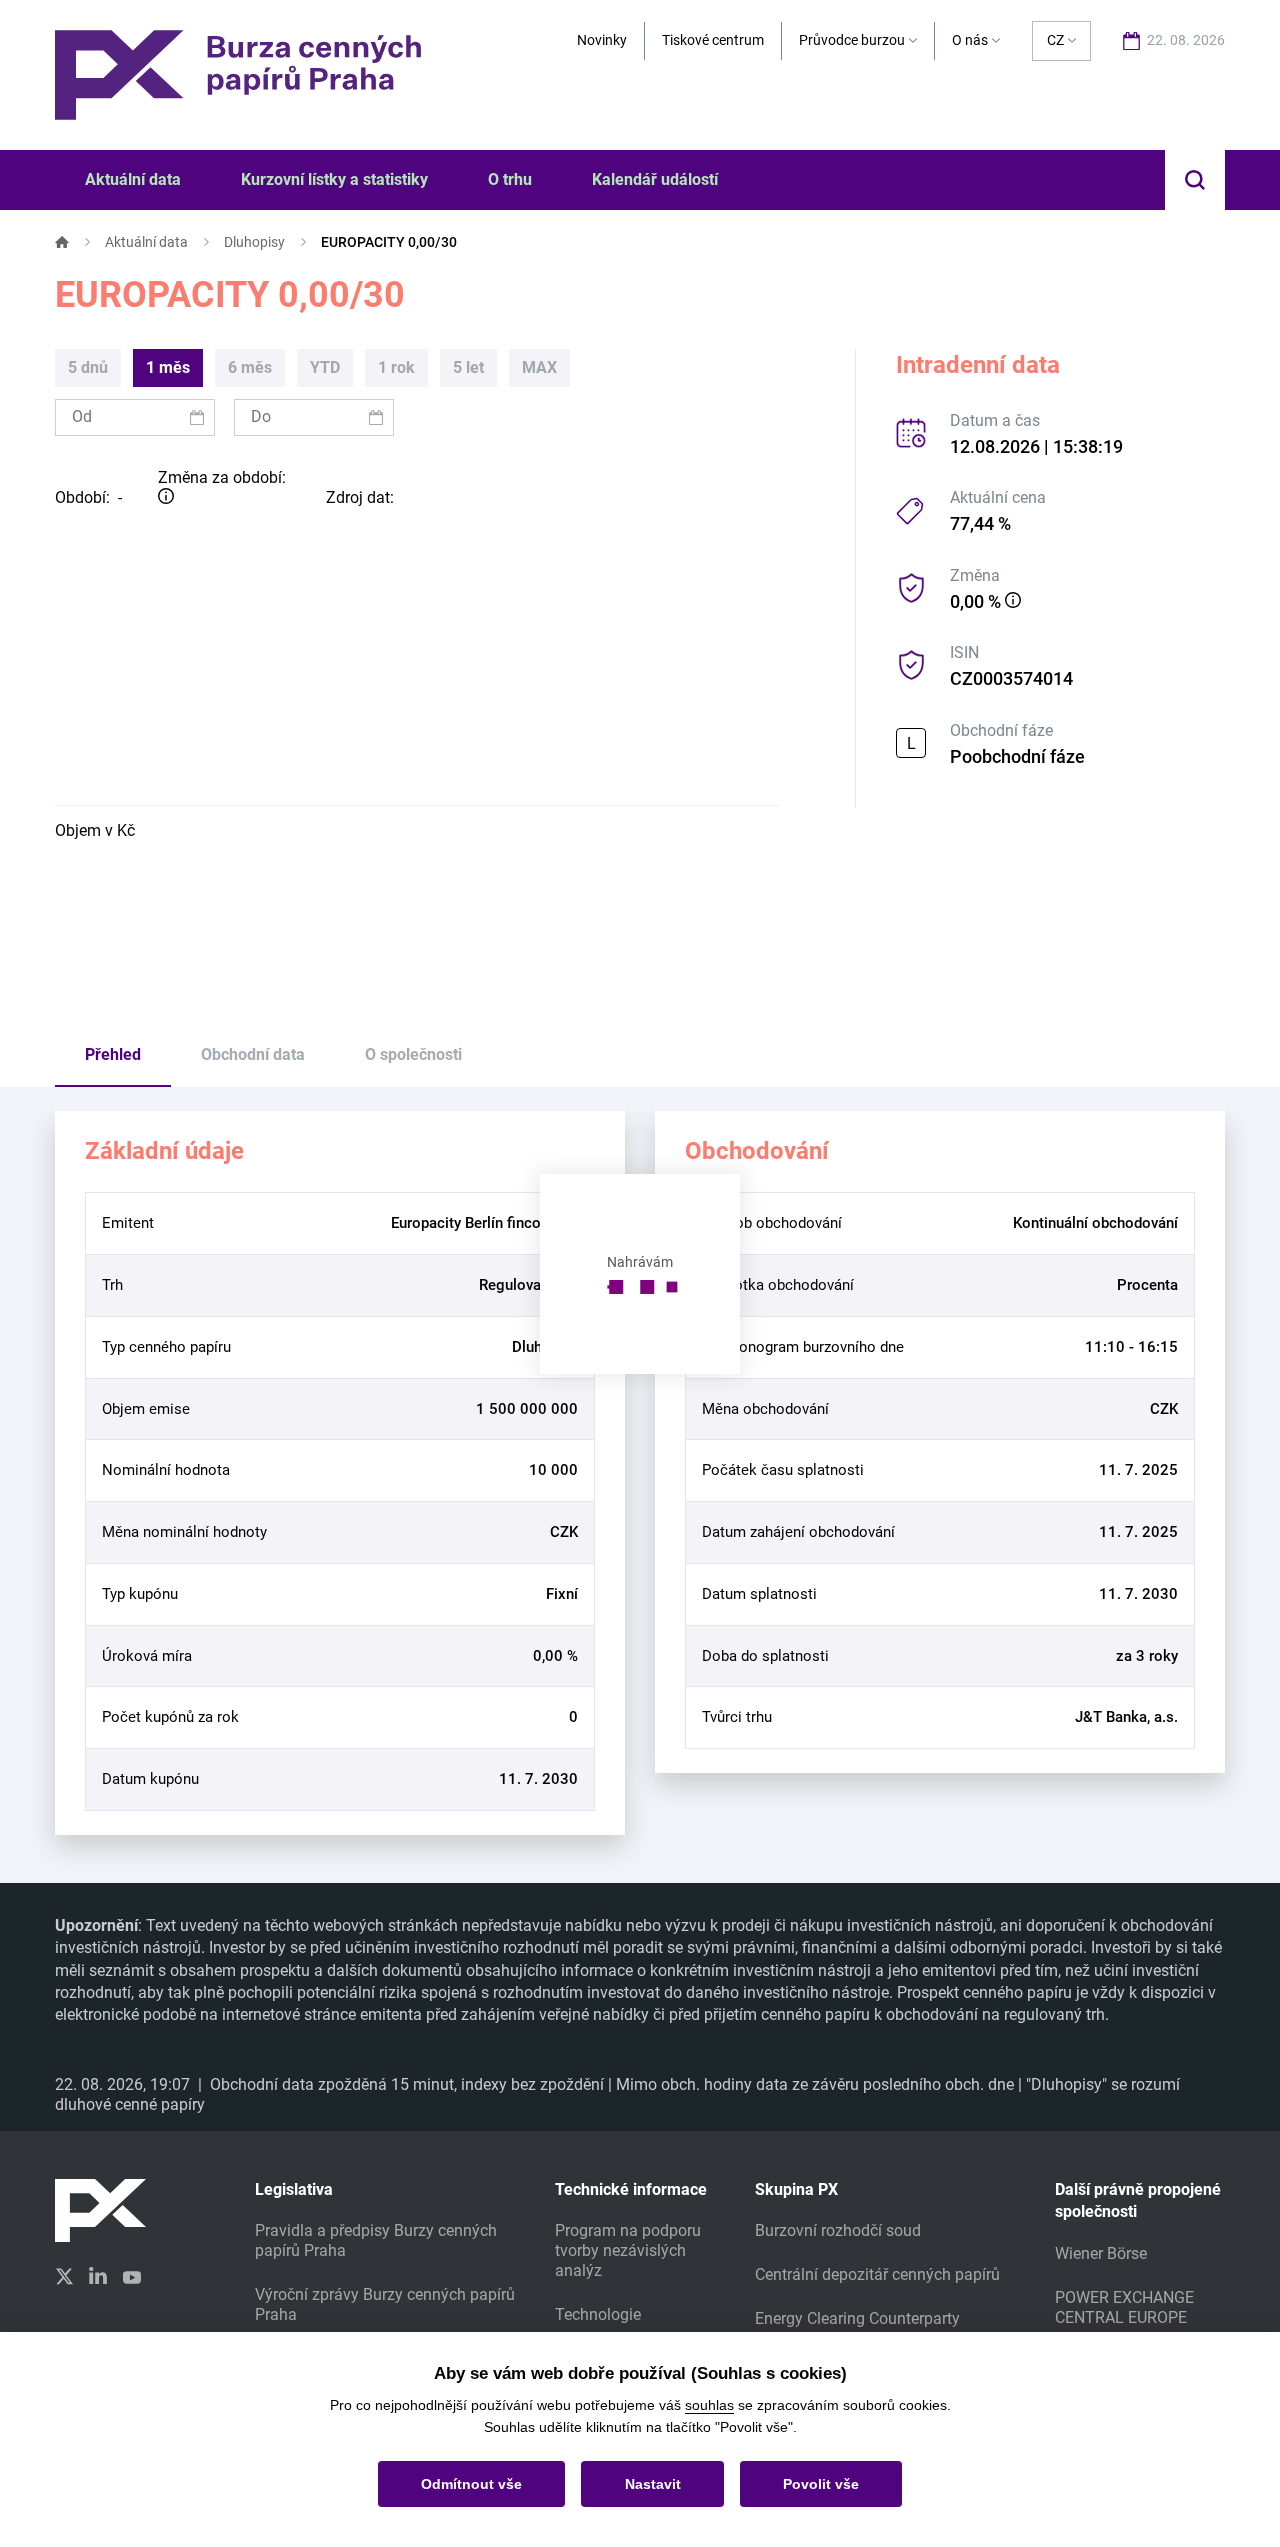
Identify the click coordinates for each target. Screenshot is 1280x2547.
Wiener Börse (1101, 2253)
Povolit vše (821, 2484)
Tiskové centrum (713, 40)
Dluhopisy (254, 242)
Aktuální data (146, 242)
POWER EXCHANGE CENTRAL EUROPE (1124, 2307)
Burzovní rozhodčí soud (838, 2230)
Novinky (602, 40)
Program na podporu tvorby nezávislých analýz (628, 2250)
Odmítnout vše (471, 2484)
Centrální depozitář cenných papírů (877, 2274)
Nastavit (653, 2484)
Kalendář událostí (655, 179)
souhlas (709, 2405)
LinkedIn (98, 2275)
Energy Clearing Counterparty (857, 2318)
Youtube (132, 2275)
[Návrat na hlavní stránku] (238, 73)
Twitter (64, 2276)
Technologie (598, 2314)
